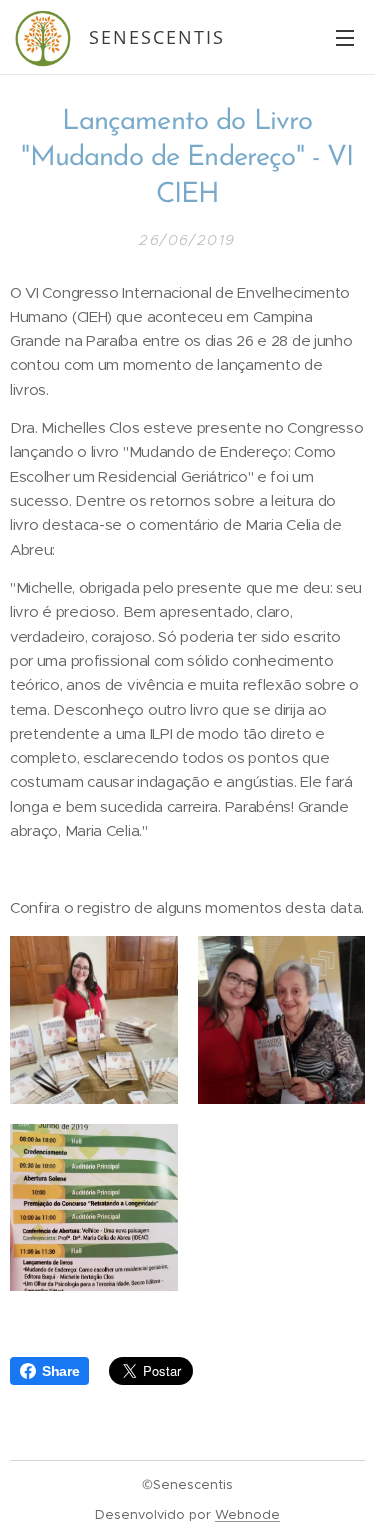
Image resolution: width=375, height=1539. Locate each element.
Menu (345, 37)
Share (60, 1371)
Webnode (247, 1514)
